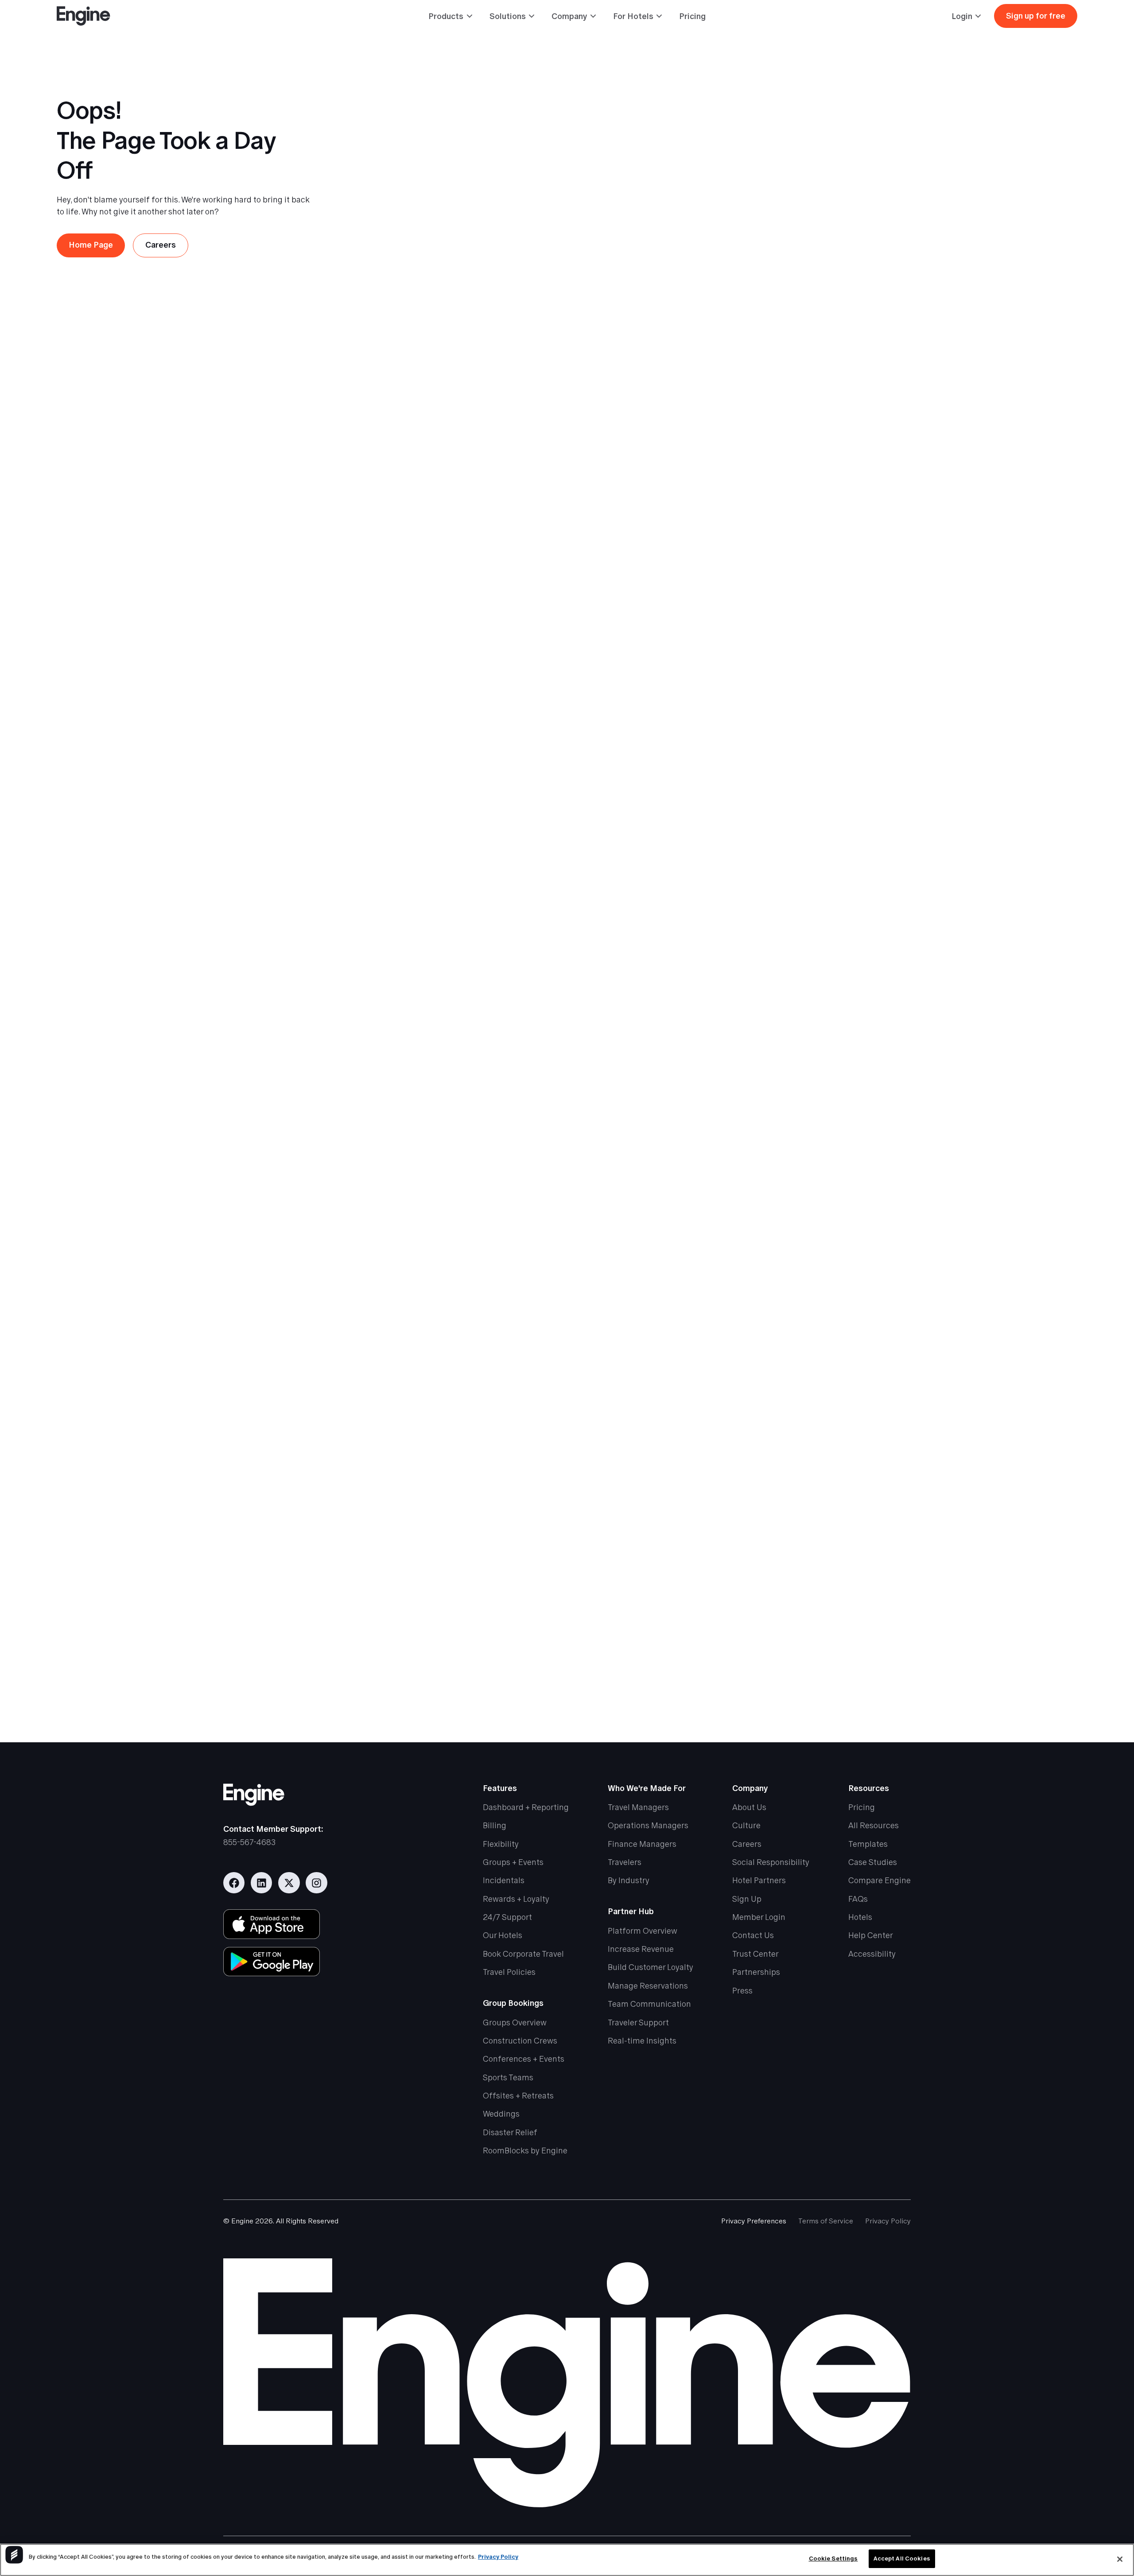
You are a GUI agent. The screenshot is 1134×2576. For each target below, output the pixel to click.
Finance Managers (642, 1844)
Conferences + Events (524, 2059)
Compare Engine (880, 1880)
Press (742, 1991)
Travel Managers (638, 1807)
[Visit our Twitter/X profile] (289, 1883)
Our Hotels (503, 1935)
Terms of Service (826, 2221)
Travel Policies (509, 1972)
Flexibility (501, 1844)
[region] (567, 2560)
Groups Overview (515, 2022)
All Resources (874, 1825)
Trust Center (755, 1954)
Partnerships (756, 1972)
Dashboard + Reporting (526, 1807)
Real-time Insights (642, 2041)
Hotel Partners (759, 1880)
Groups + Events (513, 1862)
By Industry (629, 1880)
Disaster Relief (510, 2132)
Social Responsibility (771, 1862)
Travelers (625, 1862)
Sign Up (747, 1899)
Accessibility (872, 1954)
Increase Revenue (641, 1949)
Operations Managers (648, 1825)
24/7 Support (507, 1917)
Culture (746, 1825)
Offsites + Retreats (518, 2096)
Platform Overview (643, 1931)
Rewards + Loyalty (516, 1899)
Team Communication (649, 2004)
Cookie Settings (833, 2559)
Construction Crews (520, 2041)
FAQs (858, 1899)
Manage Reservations (648, 1986)
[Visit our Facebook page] (234, 1883)
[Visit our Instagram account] (317, 1883)
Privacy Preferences (754, 2221)
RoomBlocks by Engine (525, 2151)
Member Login (759, 1917)
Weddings (501, 2114)
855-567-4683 (249, 1842)
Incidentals (504, 1880)
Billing (495, 1825)
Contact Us (753, 1935)
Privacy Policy (888, 2221)
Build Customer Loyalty (650, 1967)
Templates (868, 1844)
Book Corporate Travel (523, 1954)
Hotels (860, 1917)
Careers (747, 1844)
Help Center (871, 1935)
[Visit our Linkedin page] (262, 1883)
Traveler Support (638, 2022)
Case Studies (873, 1862)
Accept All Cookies (902, 2559)
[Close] (1120, 2559)
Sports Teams (508, 2077)
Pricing (692, 16)
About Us (749, 1807)
